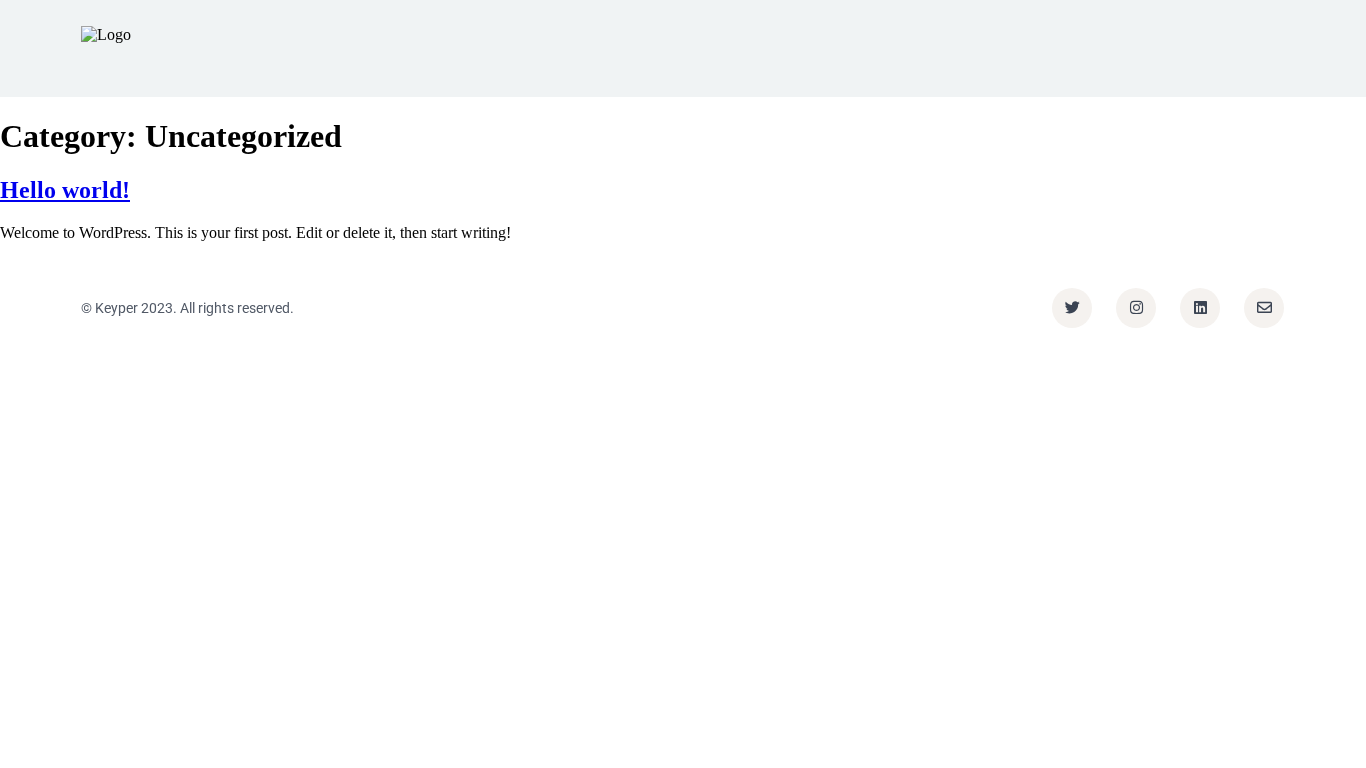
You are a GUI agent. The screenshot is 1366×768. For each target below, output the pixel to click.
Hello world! (65, 190)
